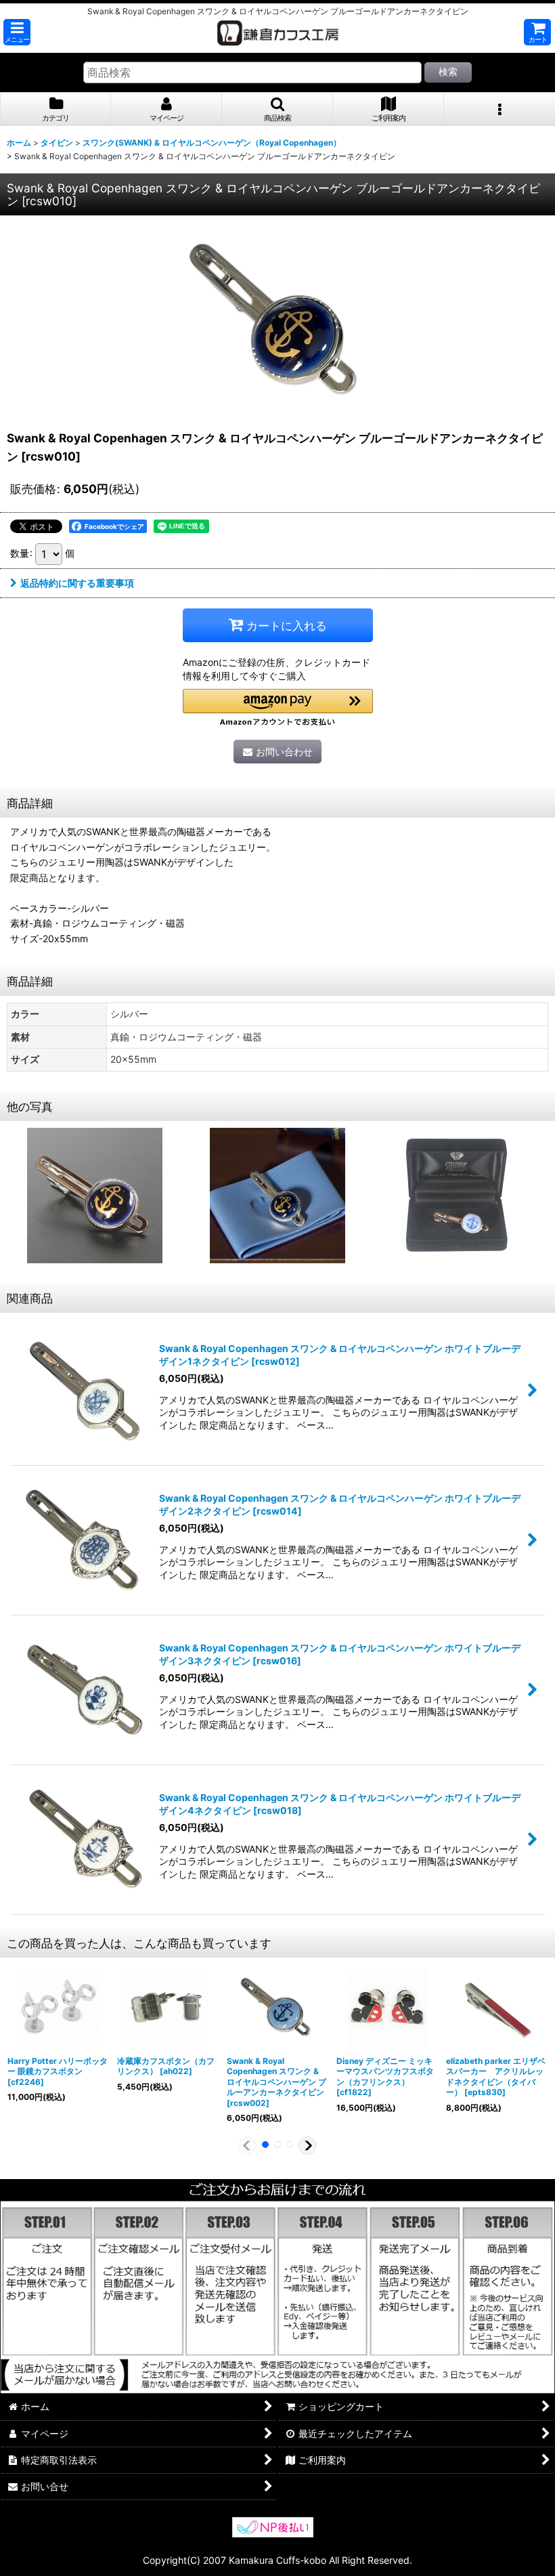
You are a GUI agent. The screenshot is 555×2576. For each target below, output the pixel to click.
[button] (17, 32)
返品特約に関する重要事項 (77, 583)
